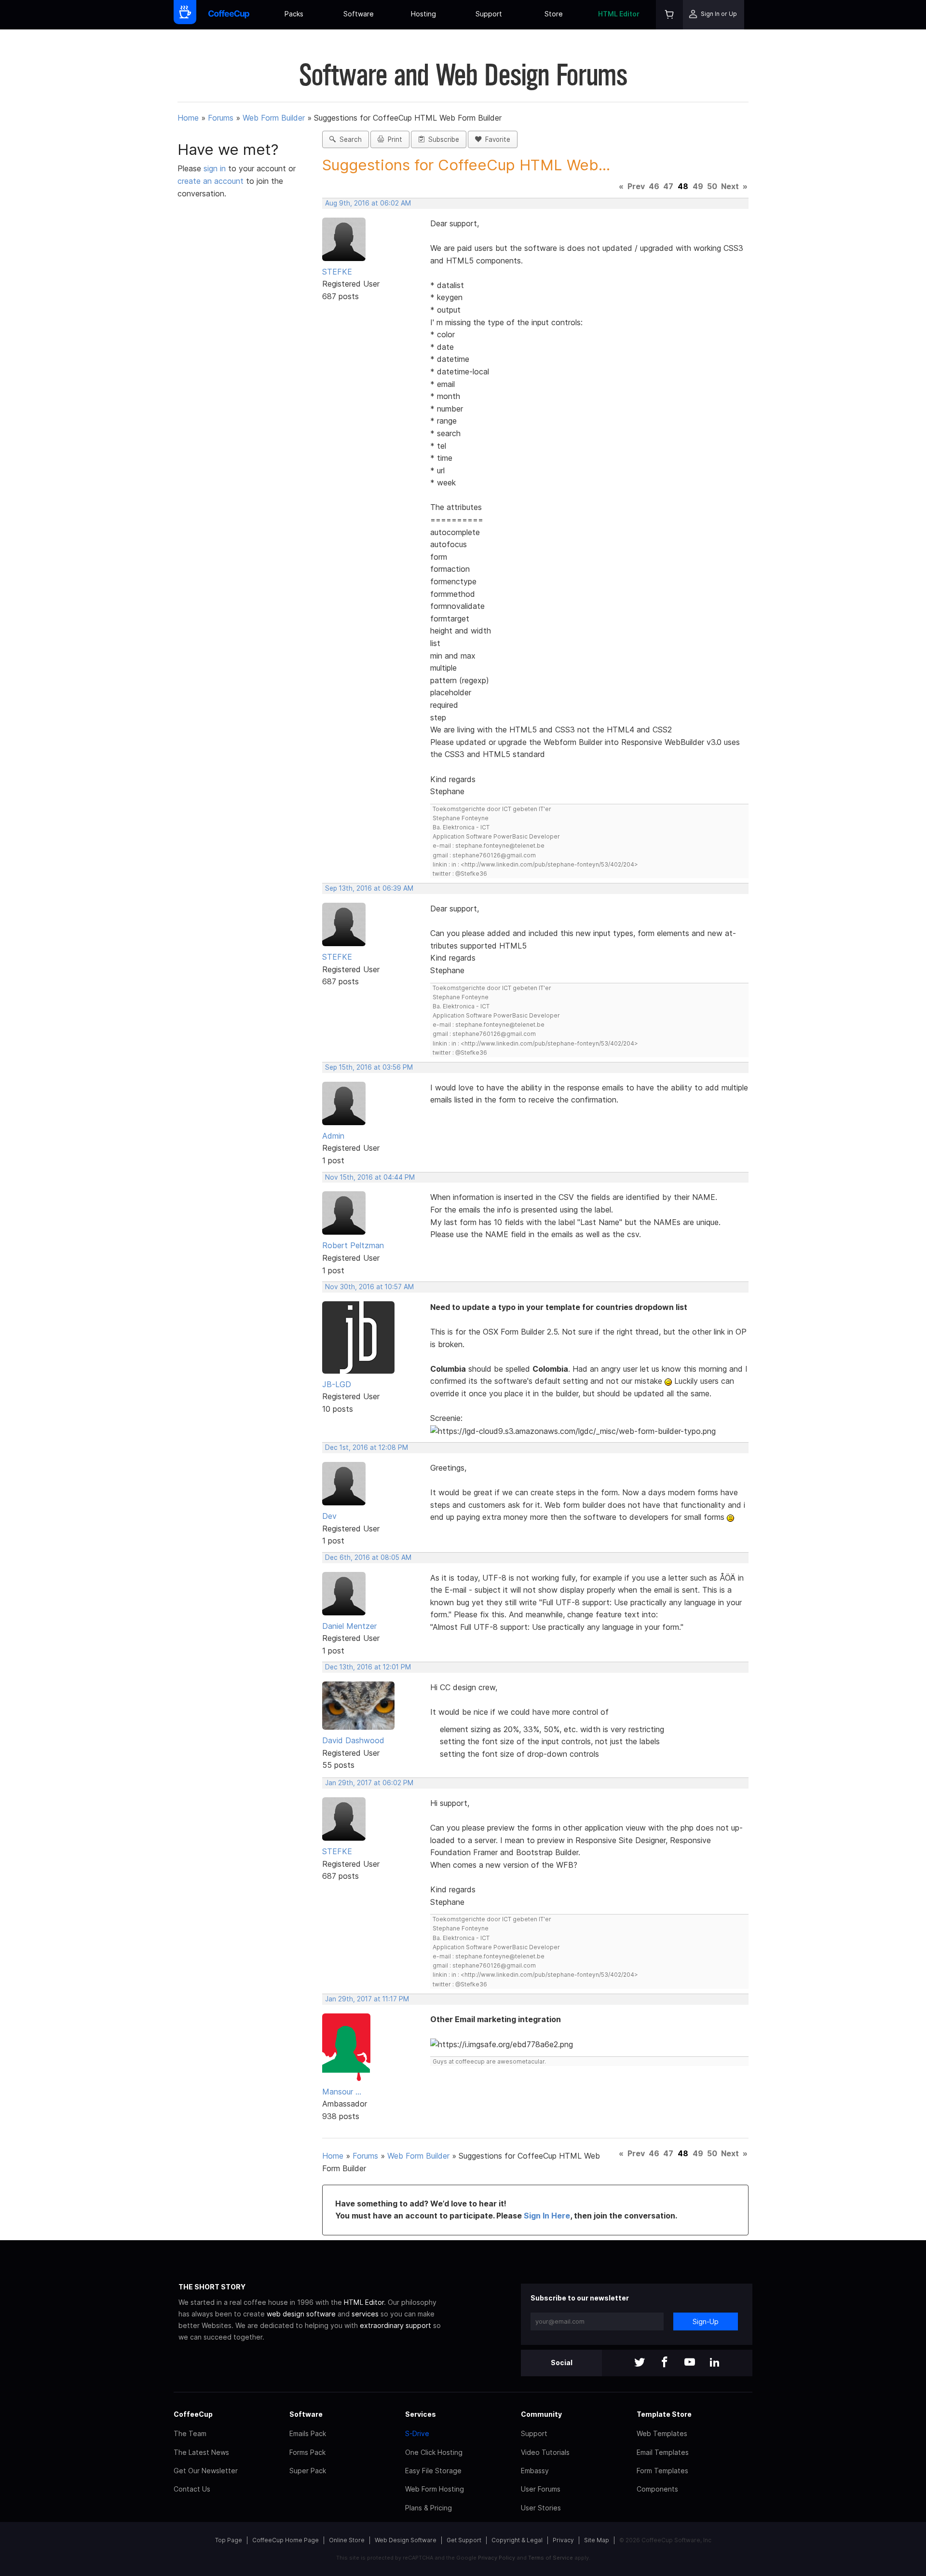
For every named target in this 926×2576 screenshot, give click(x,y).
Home (188, 118)
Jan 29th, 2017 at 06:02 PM (369, 1783)
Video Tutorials (545, 2452)
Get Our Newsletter (206, 2471)
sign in (216, 168)
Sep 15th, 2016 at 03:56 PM (369, 1067)
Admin (333, 1136)
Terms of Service (551, 2558)
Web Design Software (406, 2540)
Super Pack (308, 2471)
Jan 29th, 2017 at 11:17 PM (367, 1999)
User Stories (541, 2508)
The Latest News (201, 2452)
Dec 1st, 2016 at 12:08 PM (367, 1447)
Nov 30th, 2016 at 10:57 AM (369, 1287)
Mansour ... (342, 2092)
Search (349, 139)
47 (668, 186)
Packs (294, 14)
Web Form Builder (274, 118)
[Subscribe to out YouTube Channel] (690, 2363)
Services (421, 2414)
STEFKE (337, 272)
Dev (329, 1516)
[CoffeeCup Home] (229, 15)
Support (489, 14)
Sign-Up (706, 2321)
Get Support (464, 2540)
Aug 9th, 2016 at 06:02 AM (368, 203)
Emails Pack (308, 2433)
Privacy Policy (497, 2558)
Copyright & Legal (517, 2540)
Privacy (563, 2540)
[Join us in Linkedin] (715, 2363)
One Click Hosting (434, 2452)
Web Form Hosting (435, 2489)
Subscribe (442, 139)
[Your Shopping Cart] (669, 15)
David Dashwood (353, 1740)
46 (654, 186)
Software (359, 14)
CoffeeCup (193, 2414)
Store (554, 14)
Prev (636, 186)
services (365, 2314)
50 (712, 186)
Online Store (347, 2540)
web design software (301, 2314)
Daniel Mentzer (349, 1626)
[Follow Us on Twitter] (640, 2363)
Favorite (496, 139)
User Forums (541, 2489)
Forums (221, 118)
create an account (211, 181)
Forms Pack (307, 2452)
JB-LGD (337, 1384)
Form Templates (662, 2471)
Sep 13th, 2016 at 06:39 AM (369, 888)
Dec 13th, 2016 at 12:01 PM (368, 1667)
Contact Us (192, 2489)
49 (698, 186)
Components (657, 2489)
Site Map (597, 2540)
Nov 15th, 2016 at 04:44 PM (370, 1177)
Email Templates (663, 2452)
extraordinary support (395, 2325)
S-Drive (417, 2433)
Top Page (229, 2540)
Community (541, 2414)
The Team (190, 2433)
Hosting (423, 14)
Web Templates (662, 2433)
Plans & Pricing (429, 2508)
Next (730, 186)
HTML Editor (619, 14)
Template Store (664, 2414)
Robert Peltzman (353, 1245)
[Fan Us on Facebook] (665, 2363)
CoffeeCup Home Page (286, 2540)
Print (393, 139)
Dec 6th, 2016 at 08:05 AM (368, 1557)
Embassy (535, 2471)
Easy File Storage (433, 2471)
